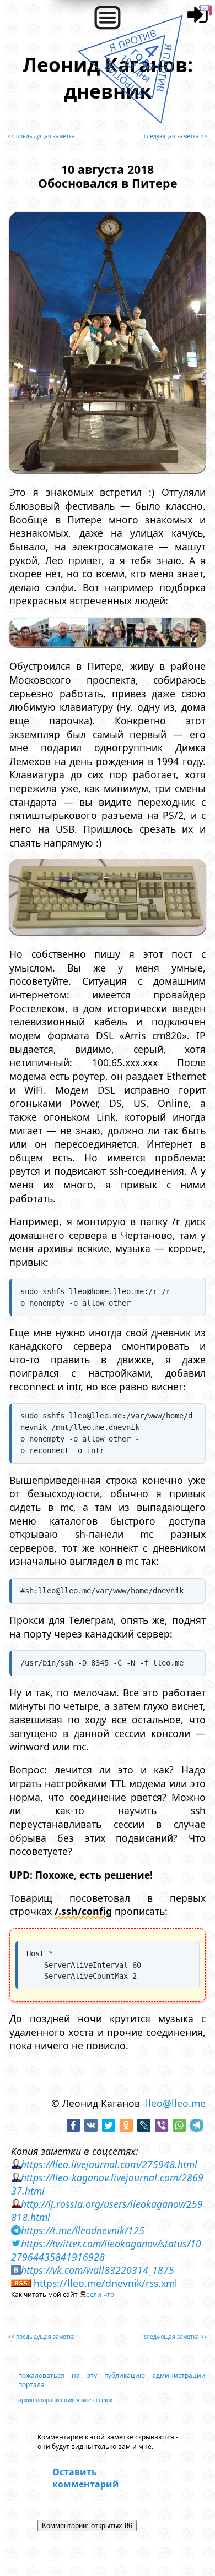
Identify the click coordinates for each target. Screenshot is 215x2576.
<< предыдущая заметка (41, 136)
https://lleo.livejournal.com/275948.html (109, 2164)
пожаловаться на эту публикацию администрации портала (112, 2380)
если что (100, 2294)
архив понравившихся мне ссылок (65, 2400)
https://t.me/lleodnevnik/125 (83, 2230)
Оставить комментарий (86, 2478)
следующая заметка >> (176, 136)
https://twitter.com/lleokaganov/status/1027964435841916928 (106, 2250)
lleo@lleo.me (176, 2103)
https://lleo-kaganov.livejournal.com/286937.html (107, 2184)
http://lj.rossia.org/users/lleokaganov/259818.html (107, 2211)
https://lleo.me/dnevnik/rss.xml (106, 2283)
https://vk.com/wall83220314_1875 (98, 2270)
